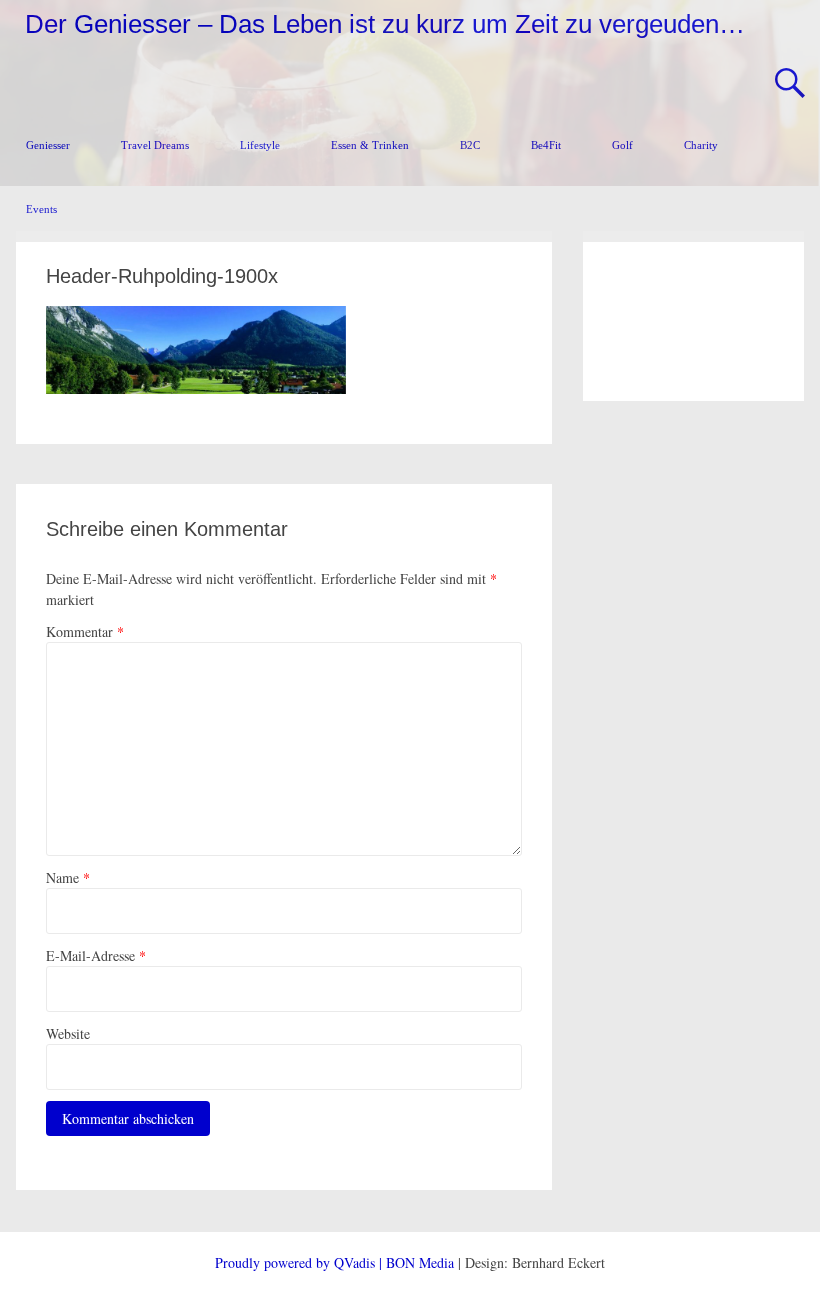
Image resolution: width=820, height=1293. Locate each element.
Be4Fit (546, 145)
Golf (622, 145)
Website (68, 1033)
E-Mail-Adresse (96, 955)
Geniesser (48, 145)
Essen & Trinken (370, 145)
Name (68, 877)
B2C (470, 145)
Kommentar (85, 631)
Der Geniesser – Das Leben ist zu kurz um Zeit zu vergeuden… (385, 24)
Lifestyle (260, 145)
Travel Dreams (155, 145)
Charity (701, 145)
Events (41, 209)
